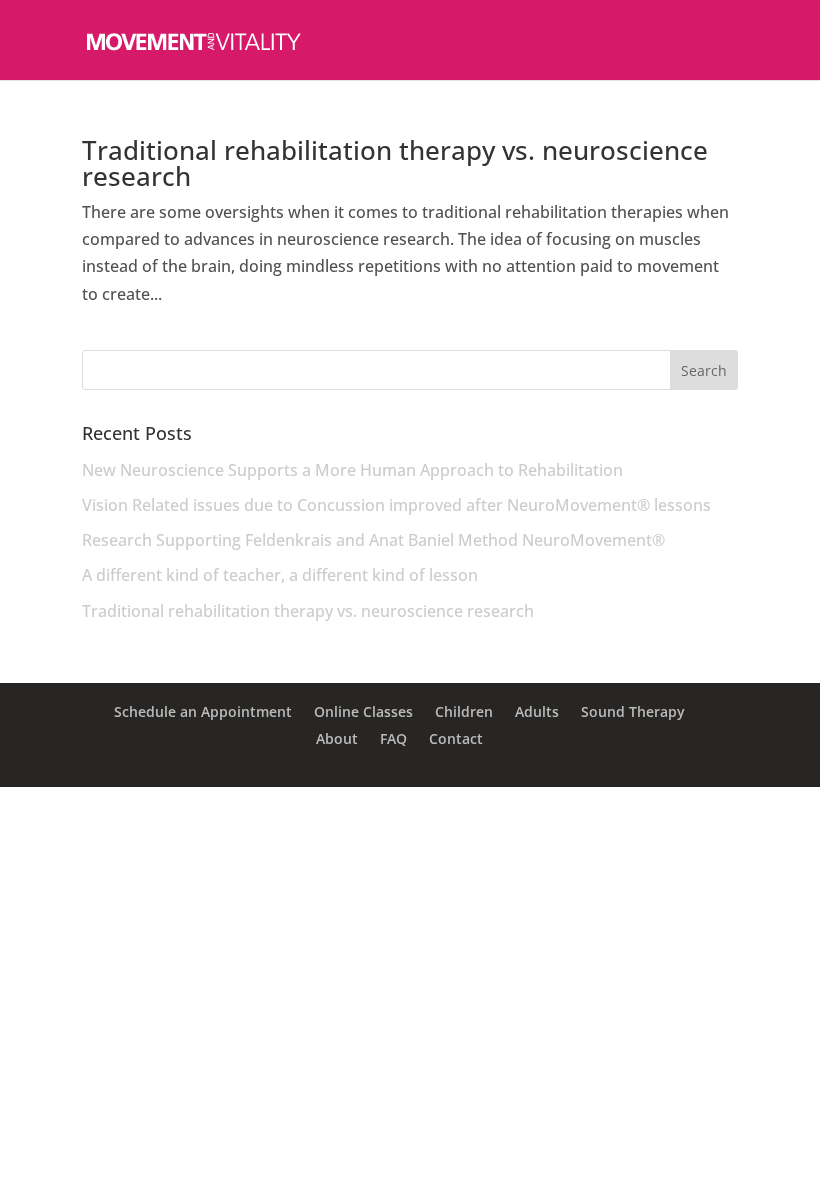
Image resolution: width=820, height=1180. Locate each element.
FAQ (393, 738)
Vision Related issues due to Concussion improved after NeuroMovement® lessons (396, 505)
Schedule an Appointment (203, 711)
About (337, 738)
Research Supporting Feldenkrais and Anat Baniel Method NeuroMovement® (373, 540)
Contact (456, 738)
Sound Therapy (633, 711)
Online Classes (363, 711)
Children (464, 711)
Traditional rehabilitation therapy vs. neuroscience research (395, 163)
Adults (537, 711)
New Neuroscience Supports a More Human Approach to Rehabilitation (352, 470)
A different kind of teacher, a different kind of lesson (280, 575)
